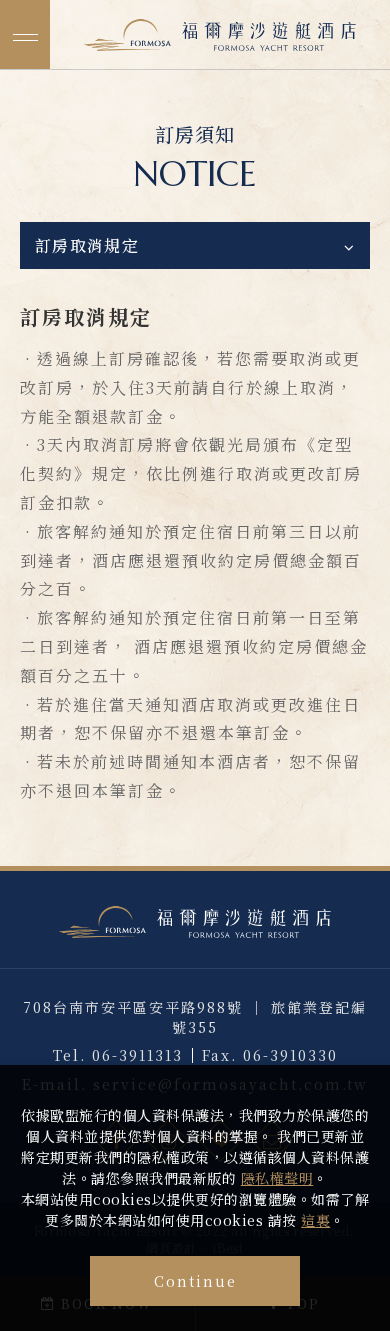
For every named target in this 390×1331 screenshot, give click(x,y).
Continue (195, 1281)
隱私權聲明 (277, 1178)
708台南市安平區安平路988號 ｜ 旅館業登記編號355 (195, 1017)
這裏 (315, 1220)
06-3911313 (137, 1055)
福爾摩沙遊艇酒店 (220, 35)
